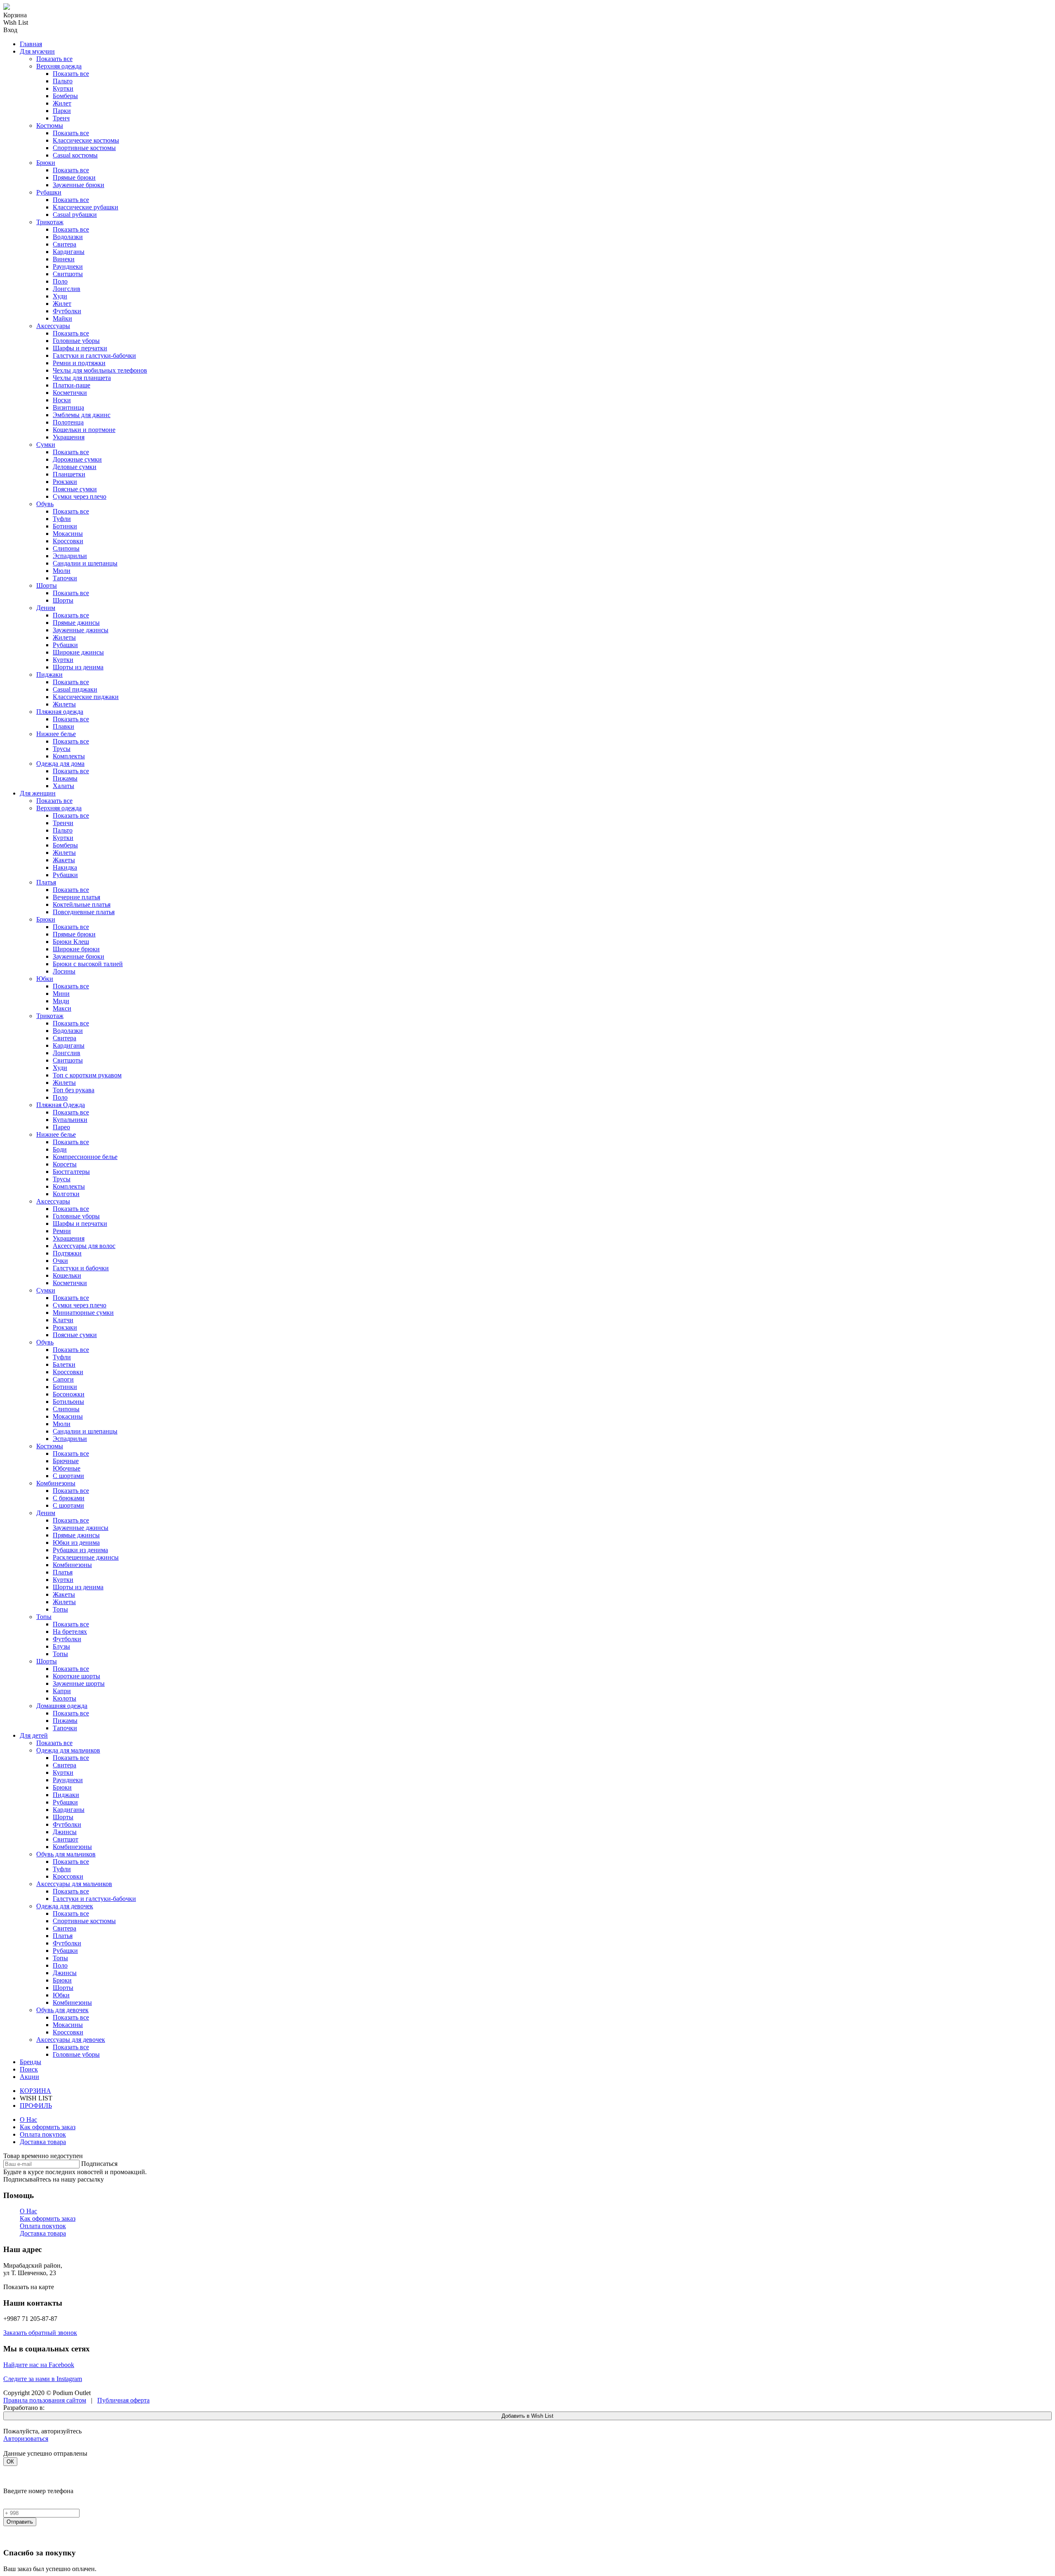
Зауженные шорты (79, 1683)
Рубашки (49, 192)
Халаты (63, 786)
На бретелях (70, 1632)
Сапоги (63, 1379)
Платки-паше (72, 385)
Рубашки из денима (80, 1550)
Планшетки (69, 474)
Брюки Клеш (71, 942)
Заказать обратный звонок (40, 2333)
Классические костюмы (86, 140)
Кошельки (67, 1275)
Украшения (69, 437)
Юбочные (67, 1468)
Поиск (29, 2069)
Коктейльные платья (82, 904)
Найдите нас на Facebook (39, 2365)
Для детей (34, 1735)
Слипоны (66, 548)
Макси (62, 1008)
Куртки (63, 88)
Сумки (46, 445)
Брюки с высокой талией (88, 964)
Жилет (62, 103)
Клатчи (63, 1320)
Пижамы (65, 778)
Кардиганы (69, 252)
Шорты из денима (78, 667)
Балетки (64, 1364)
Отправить (20, 2522)
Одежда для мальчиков (68, 1750)
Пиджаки (49, 674)
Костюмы (50, 126)
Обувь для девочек (62, 2010)
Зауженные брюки (79, 185)
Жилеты (64, 637)
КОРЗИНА (35, 2091)
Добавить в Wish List (527, 2416)
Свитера (64, 244)
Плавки (63, 726)
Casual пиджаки (75, 689)
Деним (46, 608)
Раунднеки (68, 266)
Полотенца (68, 422)
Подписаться (99, 2164)
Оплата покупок (43, 2134)
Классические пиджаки (86, 697)
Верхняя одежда (59, 66)
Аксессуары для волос (84, 1246)
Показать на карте (29, 2287)
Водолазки (68, 237)
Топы (60, 1609)
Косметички (70, 393)
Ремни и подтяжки (79, 363)
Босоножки (69, 1394)
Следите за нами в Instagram (43, 2379)
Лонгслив (67, 289)
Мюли (62, 571)
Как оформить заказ (48, 2127)
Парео (61, 1127)
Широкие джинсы (78, 652)
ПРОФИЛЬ (36, 2106)
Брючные (66, 1461)
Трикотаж (50, 222)
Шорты (47, 585)
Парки (62, 111)
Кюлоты (64, 1698)
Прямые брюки (74, 177)
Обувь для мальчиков (66, 1854)
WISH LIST (36, 2098)
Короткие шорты (76, 1676)
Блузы (61, 1646)
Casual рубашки (75, 215)
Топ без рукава (74, 1090)
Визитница (68, 407)
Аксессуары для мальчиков (74, 1884)
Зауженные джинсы (81, 630)
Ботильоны (68, 1402)
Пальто (63, 81)
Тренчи (63, 823)
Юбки (45, 979)
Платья (46, 882)
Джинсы (65, 1832)
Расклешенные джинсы (86, 1557)
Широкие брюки (76, 949)
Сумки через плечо (80, 496)
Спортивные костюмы (84, 148)
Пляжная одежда (60, 712)
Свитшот (66, 1839)
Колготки (66, 1194)
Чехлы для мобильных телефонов (100, 370)
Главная (31, 44)
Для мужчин (37, 51)
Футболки (67, 311)
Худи (60, 296)
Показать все (54, 59)
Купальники (70, 1120)
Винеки (64, 259)
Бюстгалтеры (71, 1172)
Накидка (65, 867)
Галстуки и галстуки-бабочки (94, 355)
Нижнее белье (56, 734)
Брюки (46, 163)
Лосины (64, 971)
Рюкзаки (65, 482)
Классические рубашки (86, 207)
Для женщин (38, 793)
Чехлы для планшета (82, 378)
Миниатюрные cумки (83, 1313)
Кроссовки (68, 541)
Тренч (61, 118)
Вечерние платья (76, 897)
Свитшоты (68, 274)
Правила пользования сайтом (45, 2400)
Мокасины (68, 534)
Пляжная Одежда (61, 1105)
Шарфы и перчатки (80, 348)
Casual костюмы (75, 155)
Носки (62, 400)
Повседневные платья (84, 912)
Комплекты (69, 756)
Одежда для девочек (65, 1906)
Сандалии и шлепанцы (85, 563)
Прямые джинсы (76, 623)
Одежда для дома (60, 764)
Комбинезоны (56, 1483)
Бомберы (65, 96)
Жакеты (64, 860)
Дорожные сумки (77, 459)
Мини (61, 994)
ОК (10, 2462)
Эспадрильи (70, 556)
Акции (29, 2077)
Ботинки (65, 526)
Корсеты (65, 1164)
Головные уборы (76, 341)
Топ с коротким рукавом (87, 1075)
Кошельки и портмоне (84, 430)
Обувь (45, 504)
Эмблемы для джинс (82, 415)
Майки (62, 318)
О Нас (28, 2120)
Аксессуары (53, 326)
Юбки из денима (76, 1543)
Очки (60, 1261)
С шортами (68, 1476)
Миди (61, 1001)
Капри (62, 1691)
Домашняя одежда (62, 1706)
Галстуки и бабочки (81, 1268)
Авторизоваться (26, 2439)
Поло (60, 281)
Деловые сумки (75, 467)
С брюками (69, 1498)
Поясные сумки (75, 489)
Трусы (62, 749)
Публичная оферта (123, 2400)
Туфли (62, 519)
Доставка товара (43, 2142)
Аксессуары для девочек (71, 2040)
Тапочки (65, 578)
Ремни (62, 1231)
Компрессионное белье (85, 1157)
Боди (60, 1149)
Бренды (30, 2062)
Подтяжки (67, 1253)
